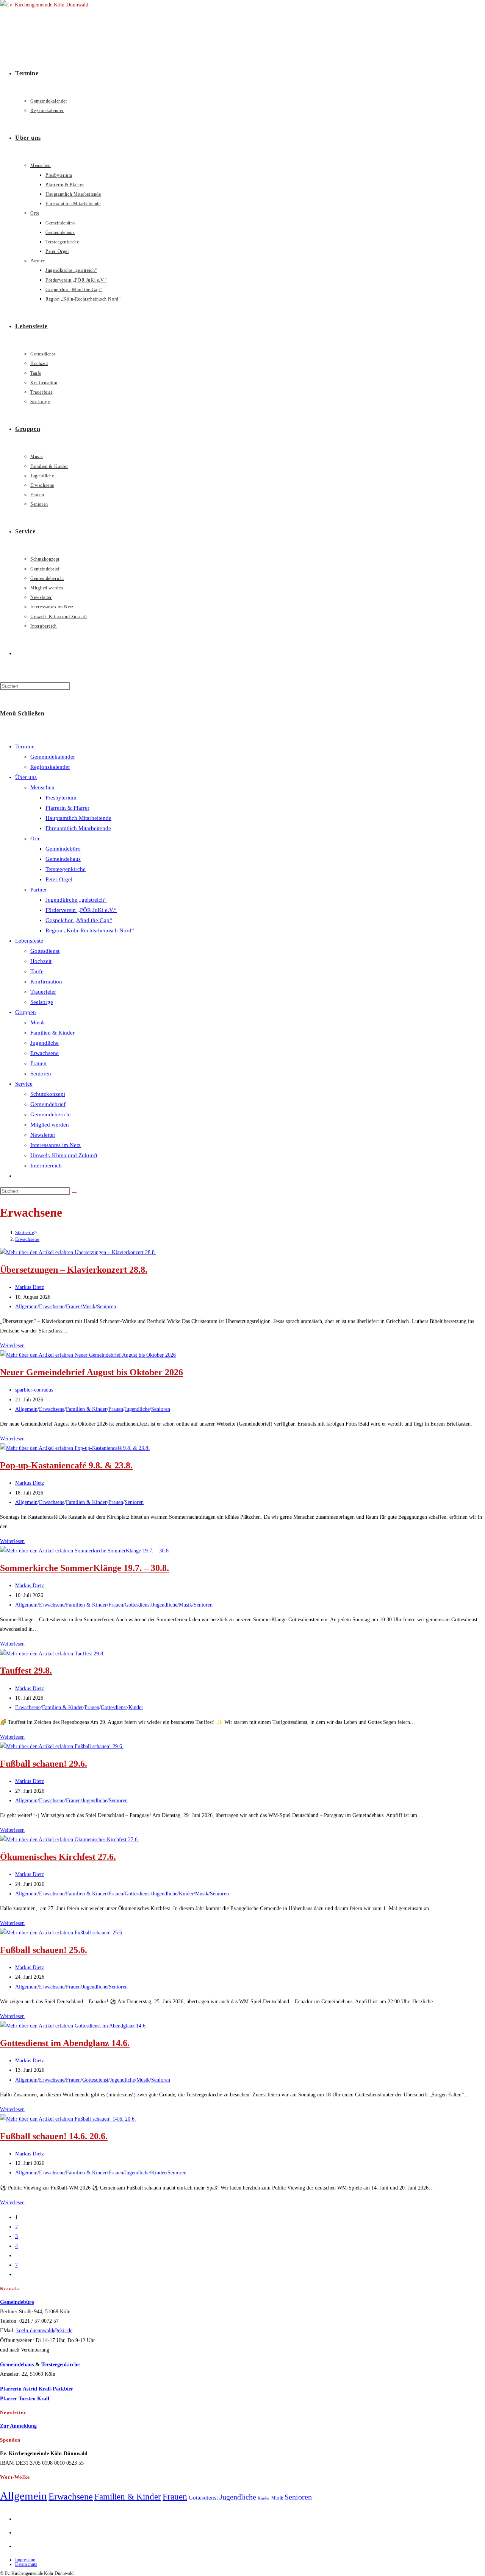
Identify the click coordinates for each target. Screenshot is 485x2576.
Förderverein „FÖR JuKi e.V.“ (81, 910)
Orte (35, 838)
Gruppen (26, 1012)
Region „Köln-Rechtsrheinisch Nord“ (90, 930)
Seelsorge (42, 1002)
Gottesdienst (45, 951)
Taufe (37, 971)
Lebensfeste (29, 941)
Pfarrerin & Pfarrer (67, 808)
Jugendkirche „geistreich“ (76, 900)
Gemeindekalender (53, 757)
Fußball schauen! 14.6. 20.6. (54, 2136)
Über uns (26, 777)
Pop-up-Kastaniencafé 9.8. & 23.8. (66, 1465)
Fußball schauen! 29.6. (44, 1764)
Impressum (25, 2560)
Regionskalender (50, 767)
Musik (38, 1022)
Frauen (38, 1063)
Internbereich (46, 1166)
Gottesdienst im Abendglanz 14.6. (65, 2043)
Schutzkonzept (48, 1094)
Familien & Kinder (52, 1033)
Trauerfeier (43, 992)
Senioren (41, 1074)
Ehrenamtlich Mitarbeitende (78, 828)
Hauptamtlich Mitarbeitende (78, 818)
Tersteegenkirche (66, 869)
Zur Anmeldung (18, 2426)
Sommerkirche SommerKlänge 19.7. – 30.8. (84, 1568)
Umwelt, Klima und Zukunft (64, 1155)
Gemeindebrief (48, 1104)
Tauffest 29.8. (26, 1671)
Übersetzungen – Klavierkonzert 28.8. (74, 1270)
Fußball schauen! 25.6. (44, 1950)
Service (24, 1084)
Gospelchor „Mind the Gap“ (79, 920)
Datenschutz (26, 2564)
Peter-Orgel (59, 879)
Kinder (136, 1707)
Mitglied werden (50, 1125)
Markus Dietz (30, 1287)
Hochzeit (41, 961)
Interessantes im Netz (56, 1145)
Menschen (42, 787)
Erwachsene (45, 1053)
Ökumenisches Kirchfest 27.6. (58, 1857)
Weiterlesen (12, 1346)
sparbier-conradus (34, 1390)
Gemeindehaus (63, 859)
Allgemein (26, 1307)
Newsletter (43, 1135)
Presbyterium (61, 798)
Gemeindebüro (63, 849)
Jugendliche (45, 1043)
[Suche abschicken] (74, 1193)
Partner (39, 890)
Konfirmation (46, 982)
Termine (25, 746)
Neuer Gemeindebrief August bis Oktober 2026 (92, 1372)
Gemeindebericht (51, 1114)
